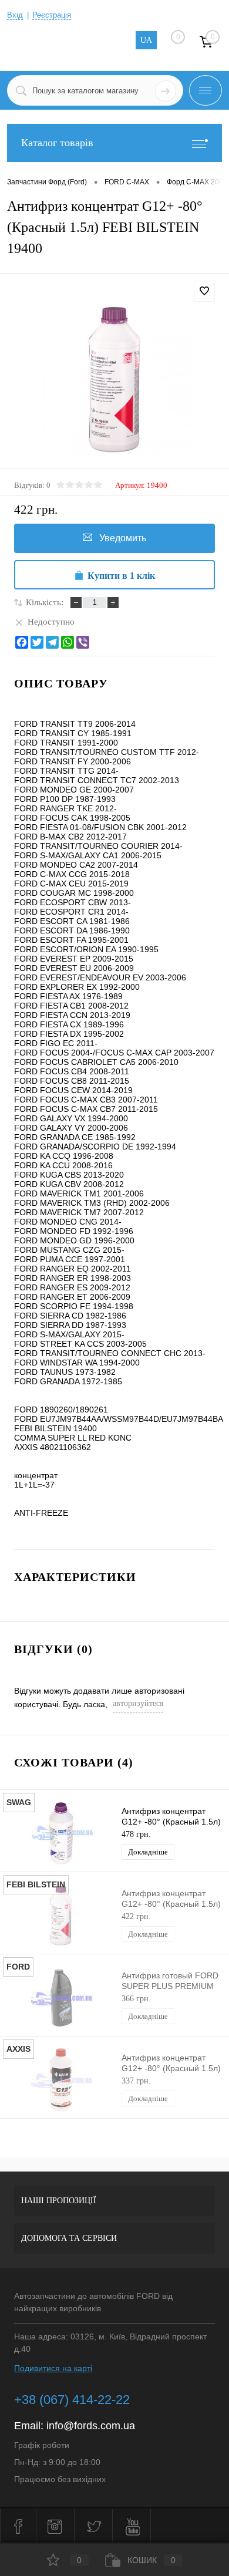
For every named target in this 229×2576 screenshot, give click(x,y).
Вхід (15, 15)
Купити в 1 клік (121, 576)
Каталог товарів (57, 143)
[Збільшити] (114, 380)
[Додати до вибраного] (204, 291)
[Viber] (83, 642)
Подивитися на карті (53, 2368)
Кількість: (45, 602)
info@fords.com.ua (91, 2426)
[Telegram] (52, 642)
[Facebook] (22, 642)
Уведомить (123, 538)
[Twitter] (37, 642)
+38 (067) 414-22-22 (72, 2400)
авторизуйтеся (138, 1703)
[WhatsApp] (68, 642)
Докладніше (148, 1852)
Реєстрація (52, 15)
